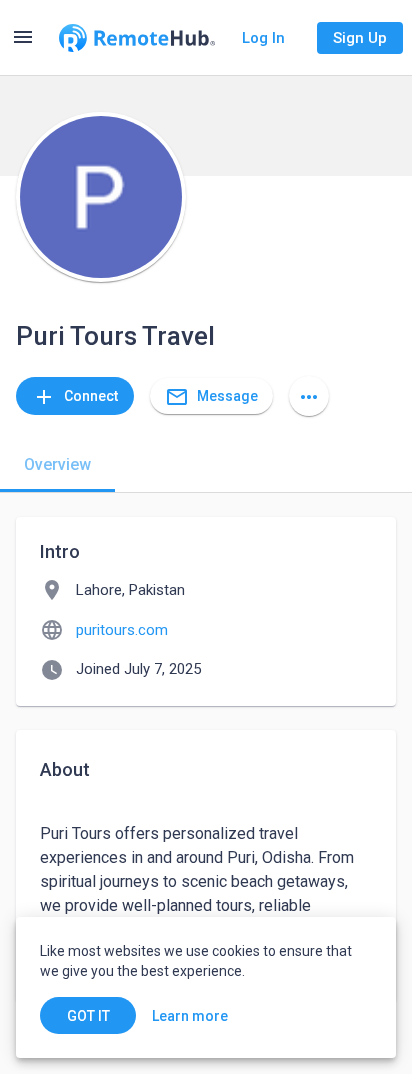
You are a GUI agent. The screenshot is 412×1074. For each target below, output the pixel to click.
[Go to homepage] (137, 38)
